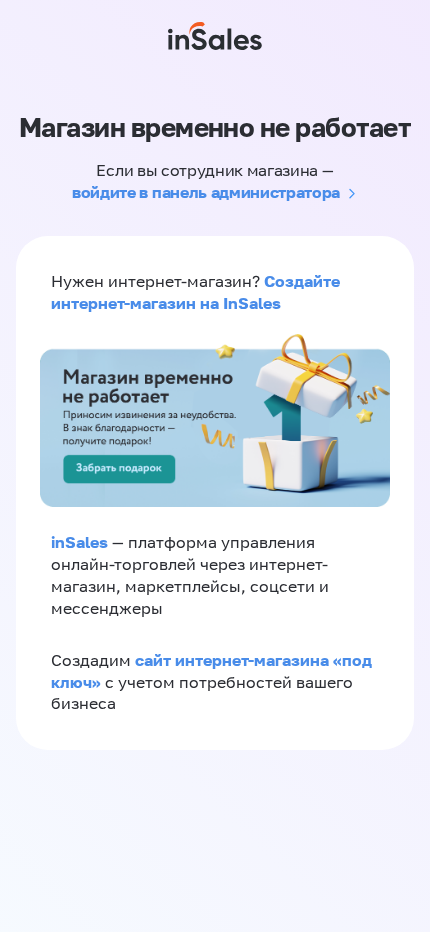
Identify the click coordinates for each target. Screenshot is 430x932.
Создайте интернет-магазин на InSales (195, 292)
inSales (79, 542)
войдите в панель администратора (206, 192)
